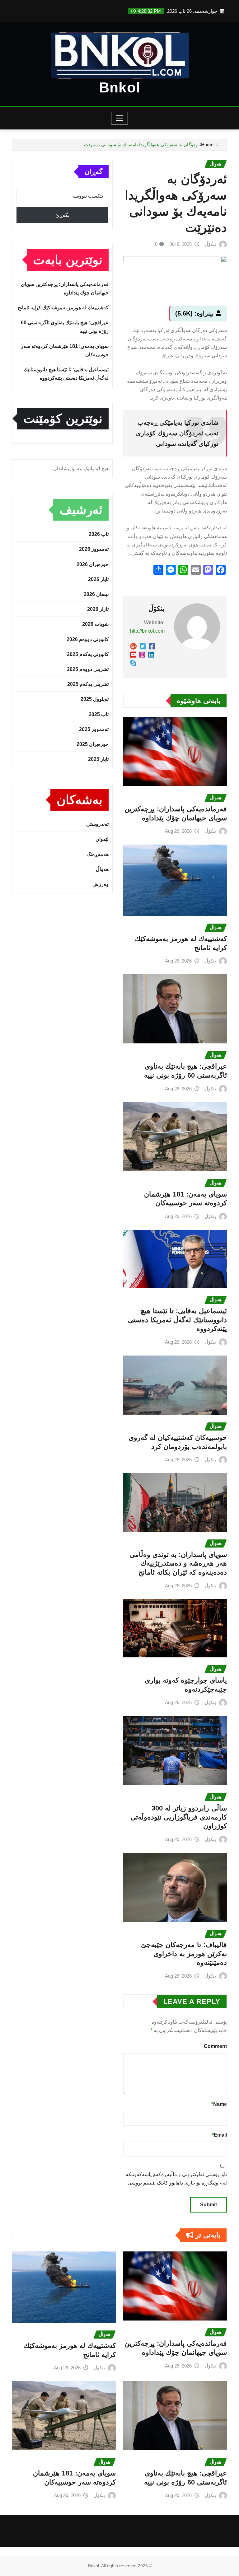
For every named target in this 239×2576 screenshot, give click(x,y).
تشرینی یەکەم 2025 (88, 684)
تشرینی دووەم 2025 (88, 669)
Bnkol (120, 87)
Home (207, 145)
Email (219, 2135)
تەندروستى (97, 824)
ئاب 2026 (99, 534)
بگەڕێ (62, 215)
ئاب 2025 (99, 714)
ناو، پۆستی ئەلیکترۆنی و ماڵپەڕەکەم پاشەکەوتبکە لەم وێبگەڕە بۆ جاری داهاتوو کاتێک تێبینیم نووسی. (176, 2179)
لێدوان (102, 839)
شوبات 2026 (95, 624)
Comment (215, 2046)
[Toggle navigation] (120, 118)
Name (219, 2104)
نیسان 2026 (96, 594)
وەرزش (101, 884)
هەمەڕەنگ (98, 854)
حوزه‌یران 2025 (93, 744)
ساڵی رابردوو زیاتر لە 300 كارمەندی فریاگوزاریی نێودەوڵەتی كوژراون (179, 1817)
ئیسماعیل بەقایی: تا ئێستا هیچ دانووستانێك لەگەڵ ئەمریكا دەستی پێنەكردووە (177, 1320)
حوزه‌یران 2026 (93, 564)
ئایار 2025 (98, 759)
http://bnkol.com (147, 631)
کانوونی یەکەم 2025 (88, 654)
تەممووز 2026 (94, 549)
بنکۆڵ (210, 244)
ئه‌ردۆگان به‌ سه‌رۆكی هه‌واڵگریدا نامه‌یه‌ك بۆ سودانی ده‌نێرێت (143, 145)
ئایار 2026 (98, 579)
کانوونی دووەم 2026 (88, 639)
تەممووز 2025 (94, 729)
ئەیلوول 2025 (95, 699)
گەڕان (94, 172)
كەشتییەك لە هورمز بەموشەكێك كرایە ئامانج (63, 308)
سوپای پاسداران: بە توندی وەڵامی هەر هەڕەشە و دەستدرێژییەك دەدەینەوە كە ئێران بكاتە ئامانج (178, 1563)
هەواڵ (102, 869)
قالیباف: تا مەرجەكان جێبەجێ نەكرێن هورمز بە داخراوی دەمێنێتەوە (184, 1954)
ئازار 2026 (98, 609)
